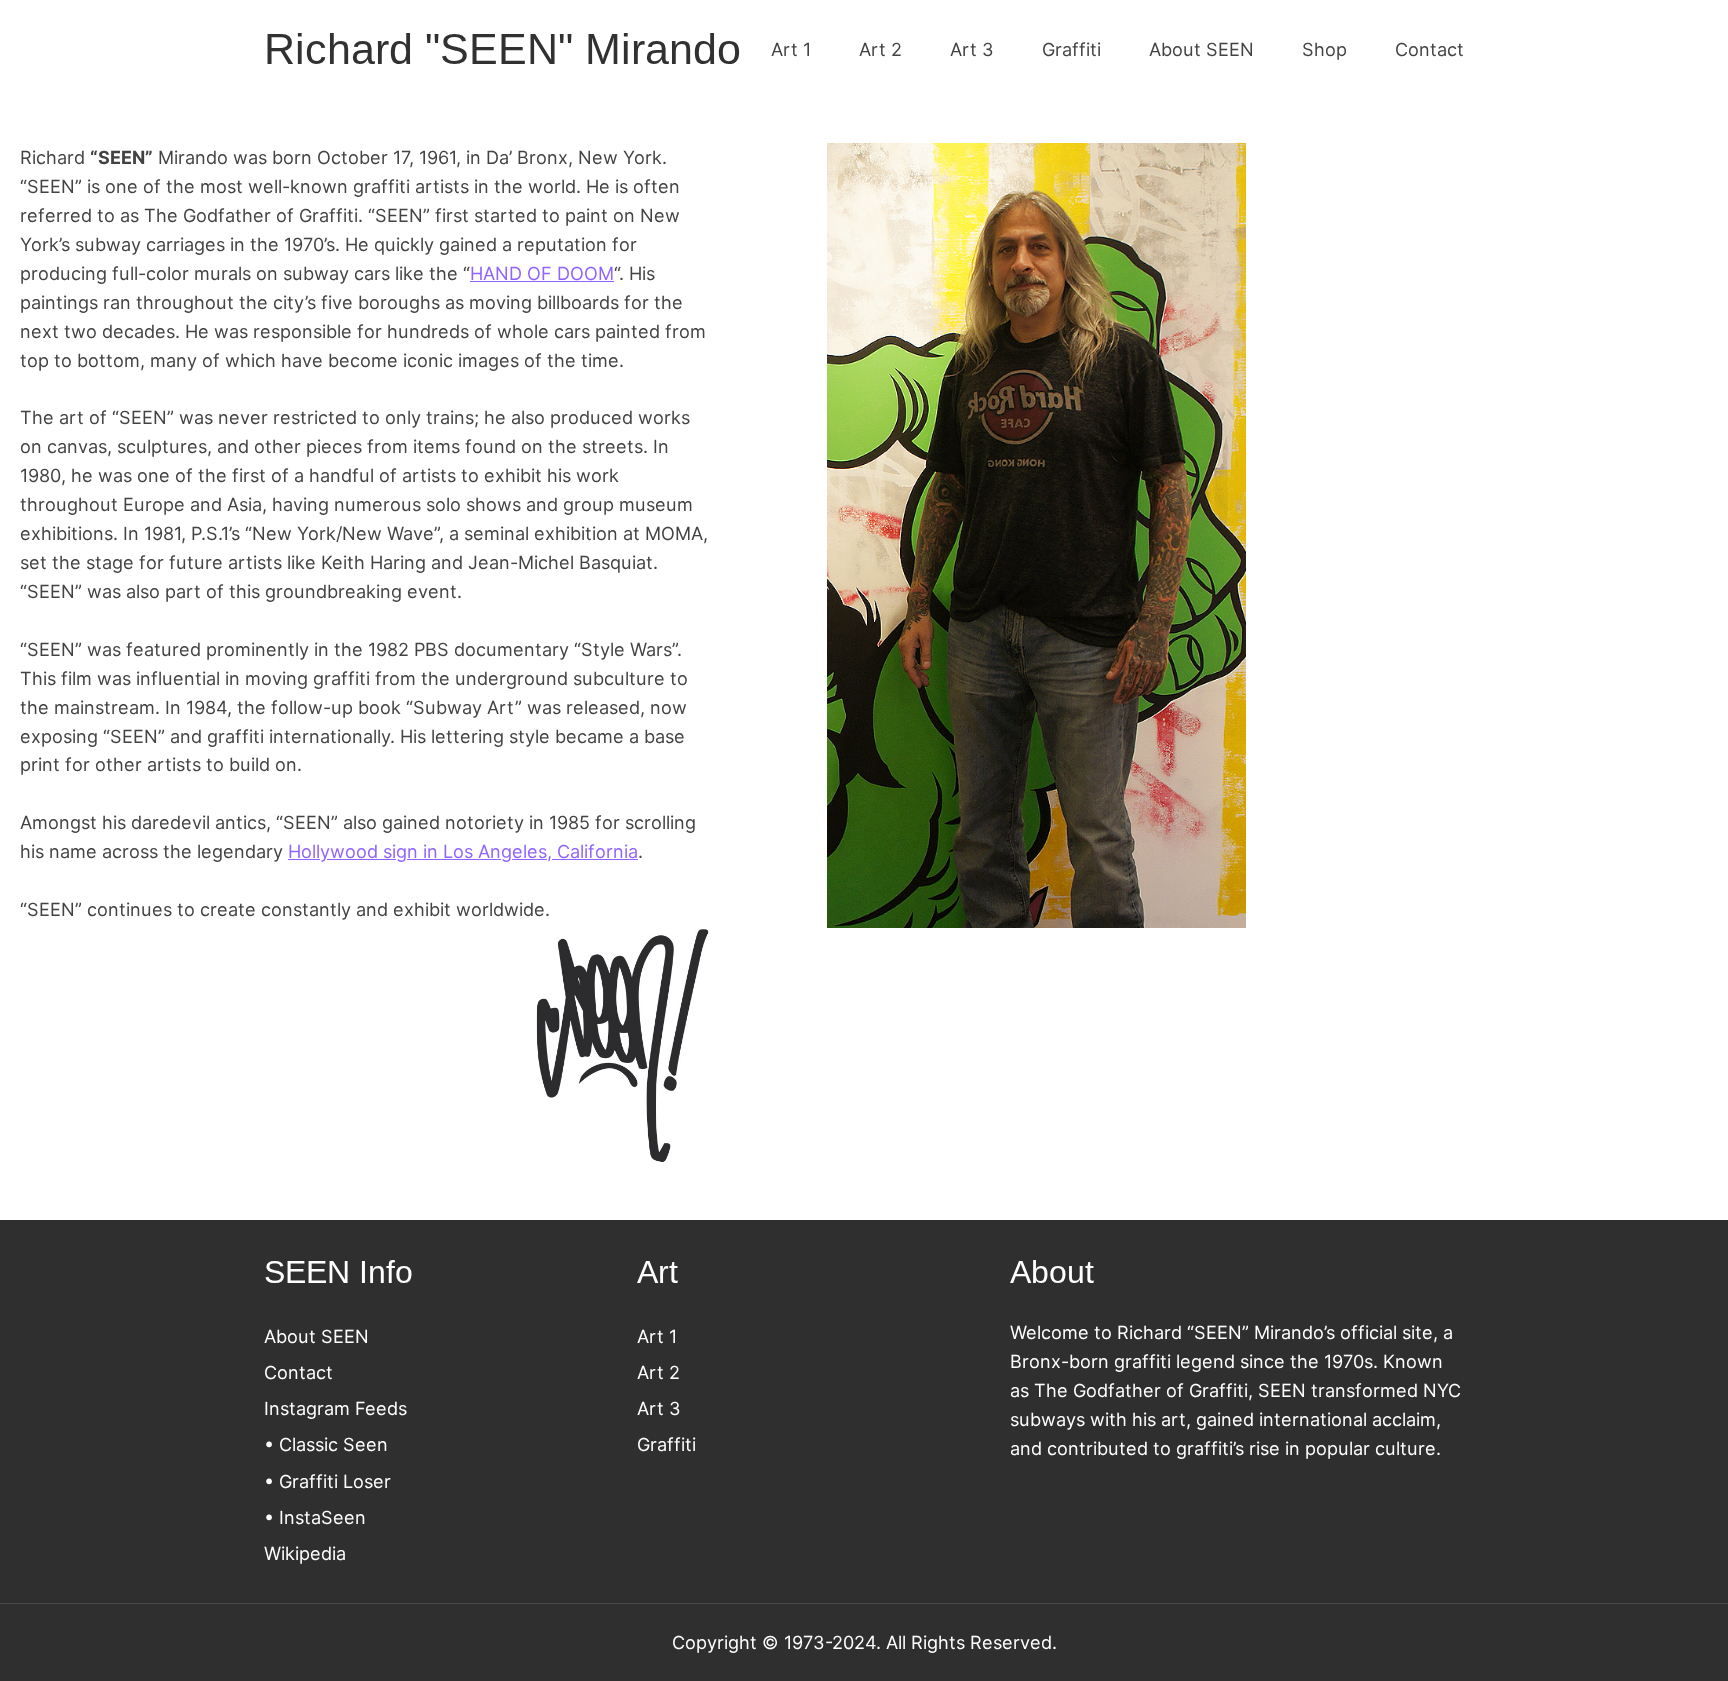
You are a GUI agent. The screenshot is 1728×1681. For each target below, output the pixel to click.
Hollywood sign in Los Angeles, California (463, 851)
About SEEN (316, 1336)
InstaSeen (322, 1517)
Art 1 (657, 1336)
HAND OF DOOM (542, 273)
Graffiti (666, 1444)
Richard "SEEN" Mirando (502, 49)
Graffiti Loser (335, 1481)
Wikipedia (305, 1553)
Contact (298, 1372)
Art (653, 1372)
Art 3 (659, 1408)
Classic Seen (333, 1444)
